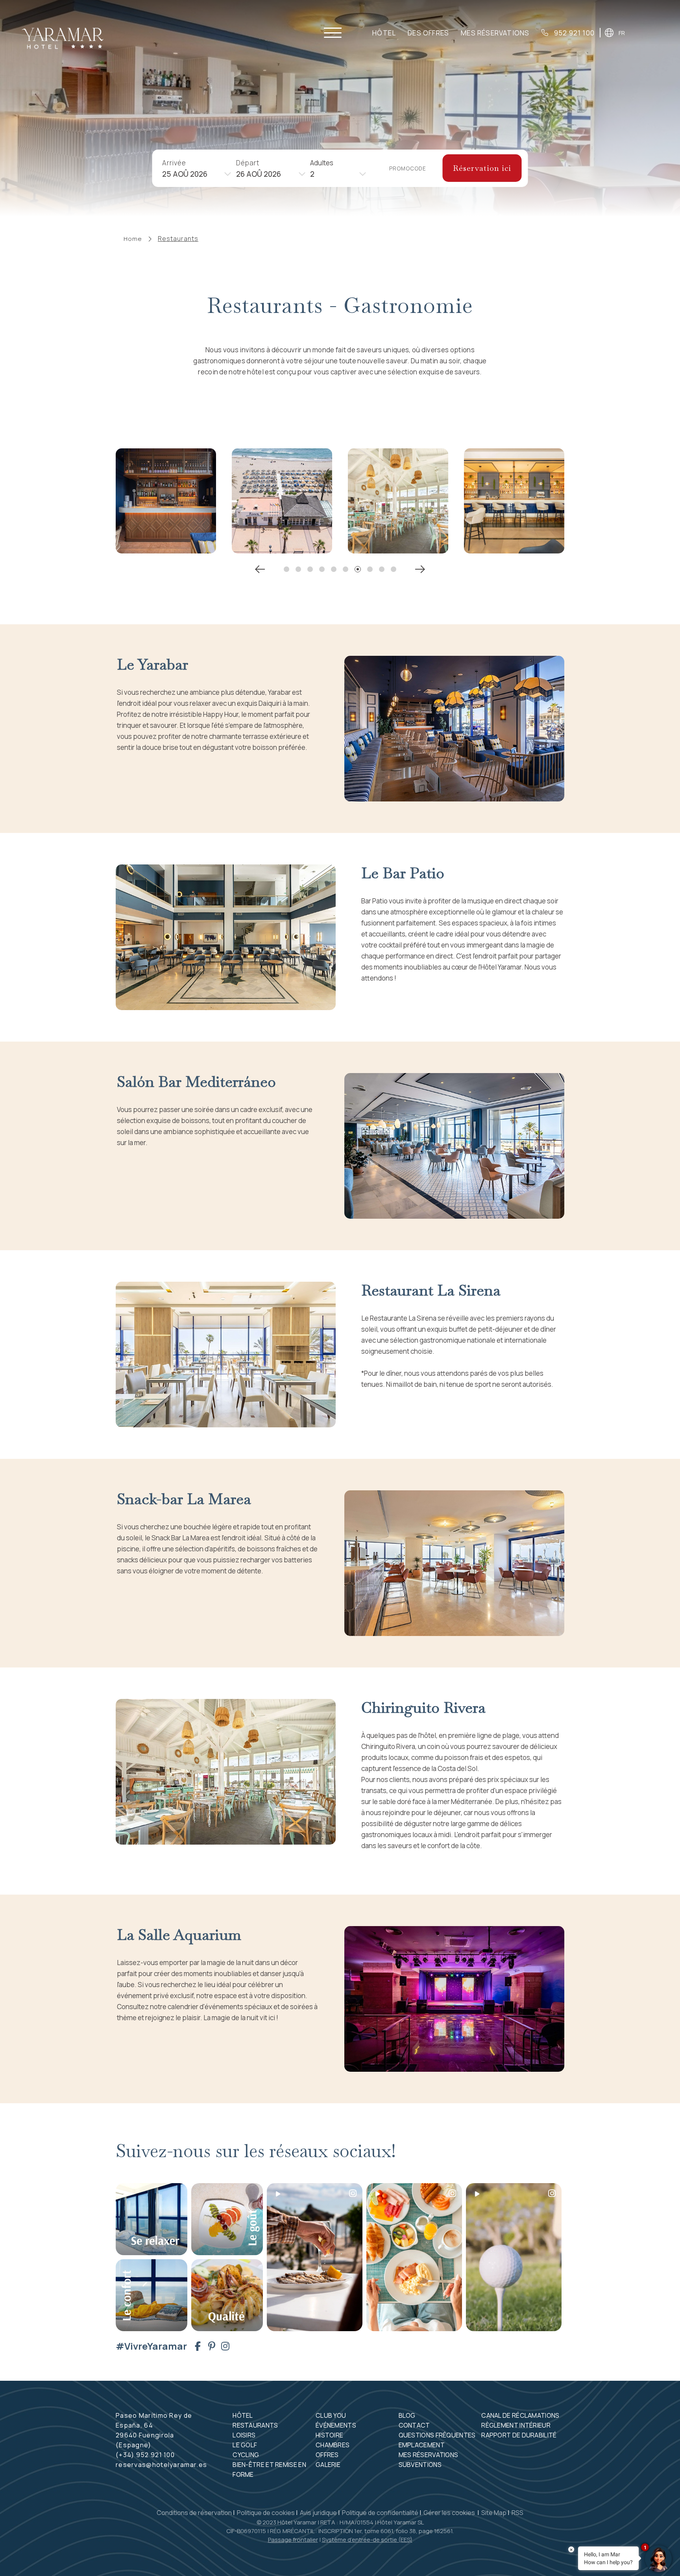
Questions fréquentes (437, 2435)
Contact (414, 2425)
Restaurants (178, 239)
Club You (331, 2415)
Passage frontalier (293, 2540)
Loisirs (244, 2435)
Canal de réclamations (520, 2415)
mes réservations (495, 33)
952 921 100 (574, 33)
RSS (517, 2513)
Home (133, 239)
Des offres (428, 33)
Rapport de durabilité (519, 2435)
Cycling (246, 2455)
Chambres (333, 2445)
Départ (248, 162)
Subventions (420, 2465)
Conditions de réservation (194, 2513)
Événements (336, 2425)
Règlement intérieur (516, 2425)
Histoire (329, 2435)
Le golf (245, 2445)
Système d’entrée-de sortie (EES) (367, 2540)
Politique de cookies (266, 2513)
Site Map (494, 2513)
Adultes (322, 162)
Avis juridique (318, 2513)
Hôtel (384, 33)
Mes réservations (429, 2455)
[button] (286, 569)
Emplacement (422, 2445)
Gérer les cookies (450, 2513)
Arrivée (174, 162)
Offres (327, 2455)
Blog (407, 2415)
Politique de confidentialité (380, 2513)
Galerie (328, 2465)
